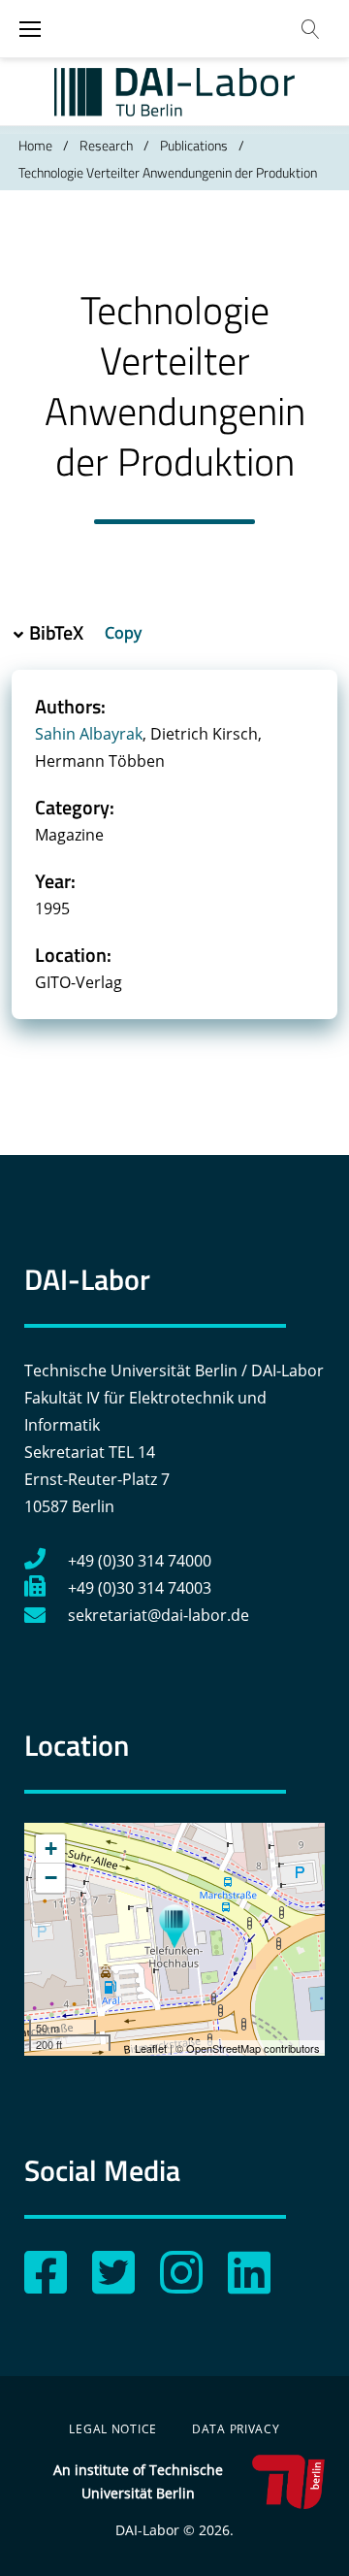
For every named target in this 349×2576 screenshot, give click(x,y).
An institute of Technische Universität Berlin (138, 2481)
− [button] (51, 1878)
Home (35, 145)
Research (106, 145)
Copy (125, 633)
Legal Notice (113, 2429)
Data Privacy (236, 2429)
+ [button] (51, 1849)
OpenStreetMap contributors (253, 2048)
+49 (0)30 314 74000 (140, 1561)
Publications (194, 145)
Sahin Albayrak (89, 734)
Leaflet (151, 2048)
